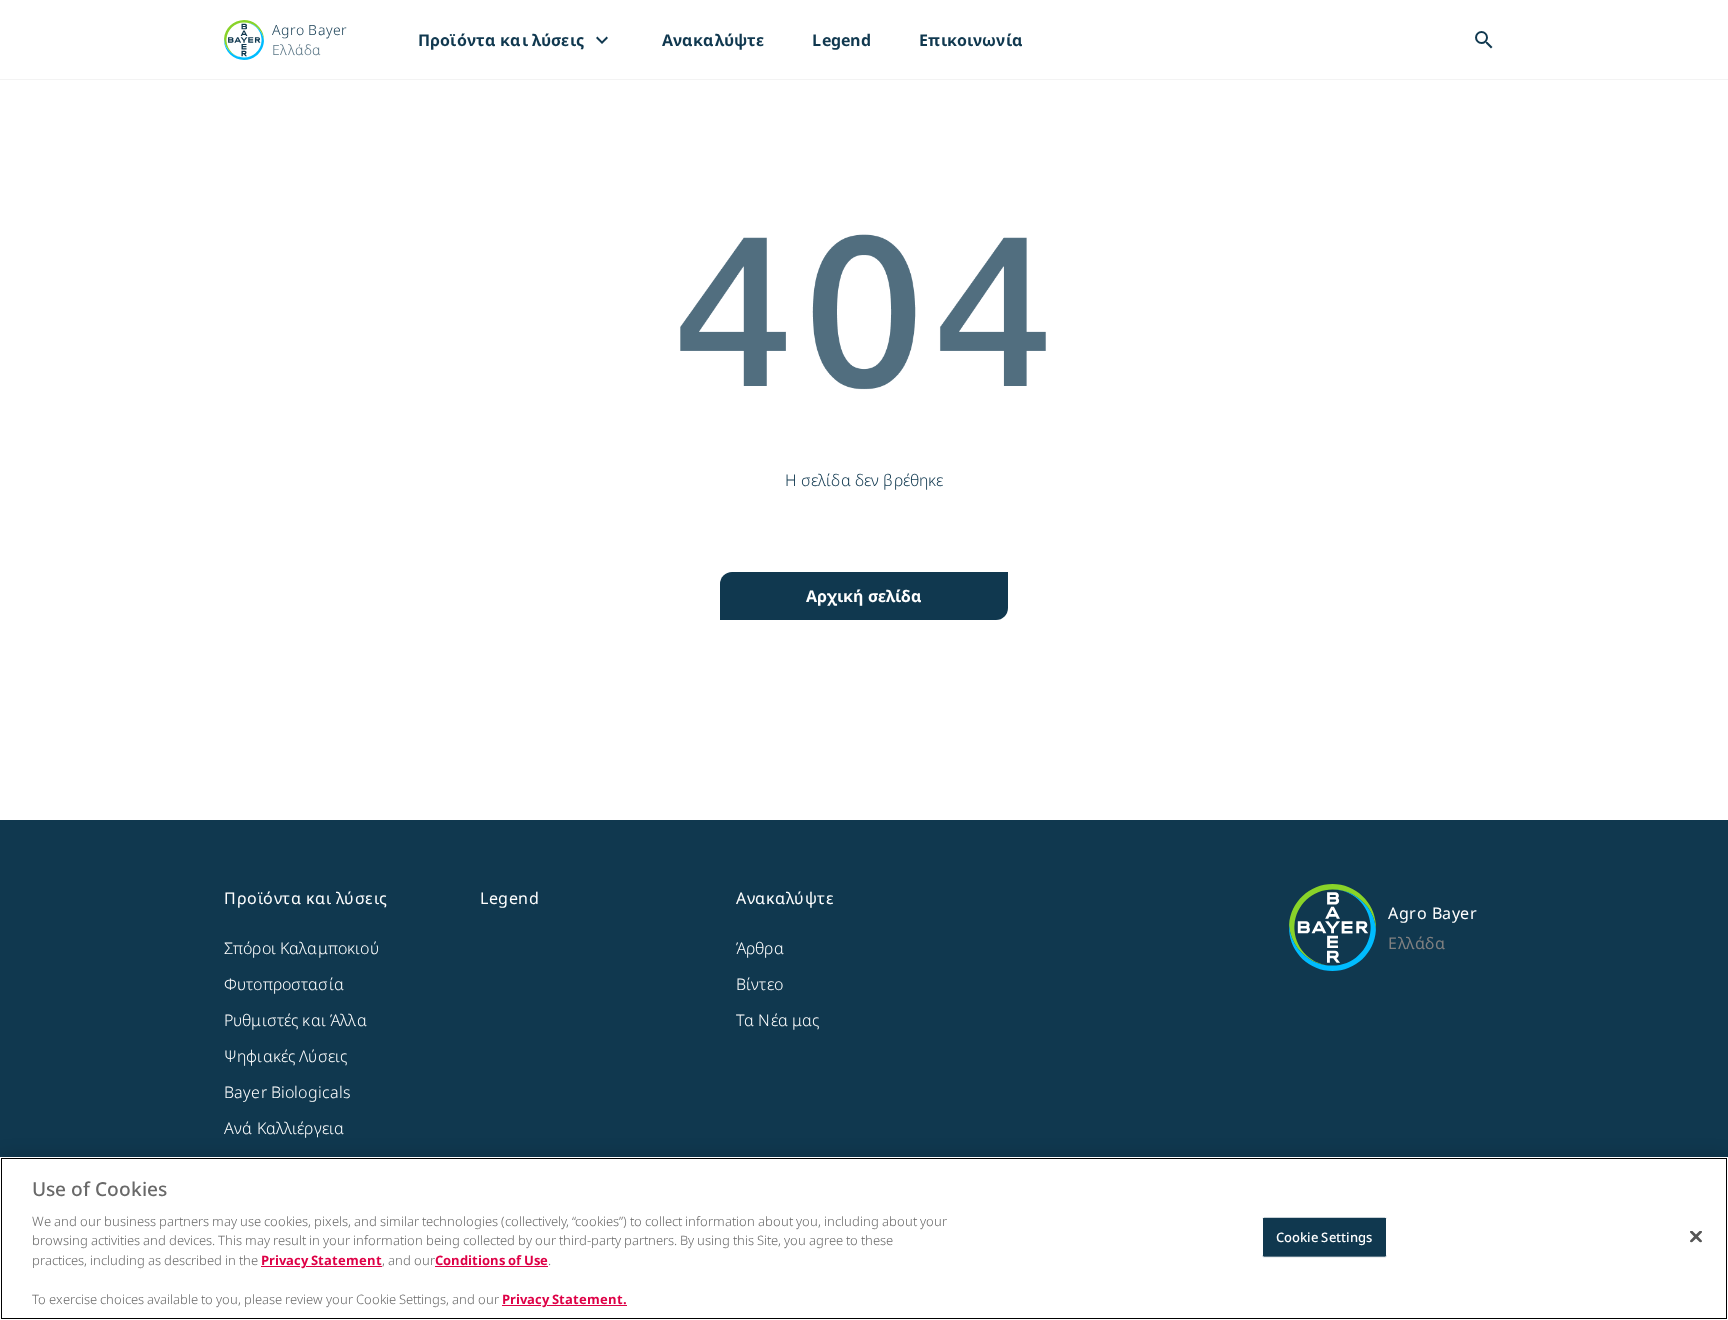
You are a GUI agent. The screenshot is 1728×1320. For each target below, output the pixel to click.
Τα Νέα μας (778, 1020)
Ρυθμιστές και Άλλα (295, 1020)
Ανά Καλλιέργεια (284, 1128)
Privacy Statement (321, 1260)
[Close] (1696, 1236)
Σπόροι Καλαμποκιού (301, 948)
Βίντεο (759, 984)
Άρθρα (760, 948)
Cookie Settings (1324, 1236)
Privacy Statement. (564, 1299)
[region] (864, 1238)
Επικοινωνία (971, 40)
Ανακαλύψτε (713, 40)
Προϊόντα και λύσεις (516, 40)
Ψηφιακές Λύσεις (285, 1056)
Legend (841, 40)
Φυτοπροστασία (284, 984)
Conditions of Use (491, 1260)
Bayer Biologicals (288, 1092)
